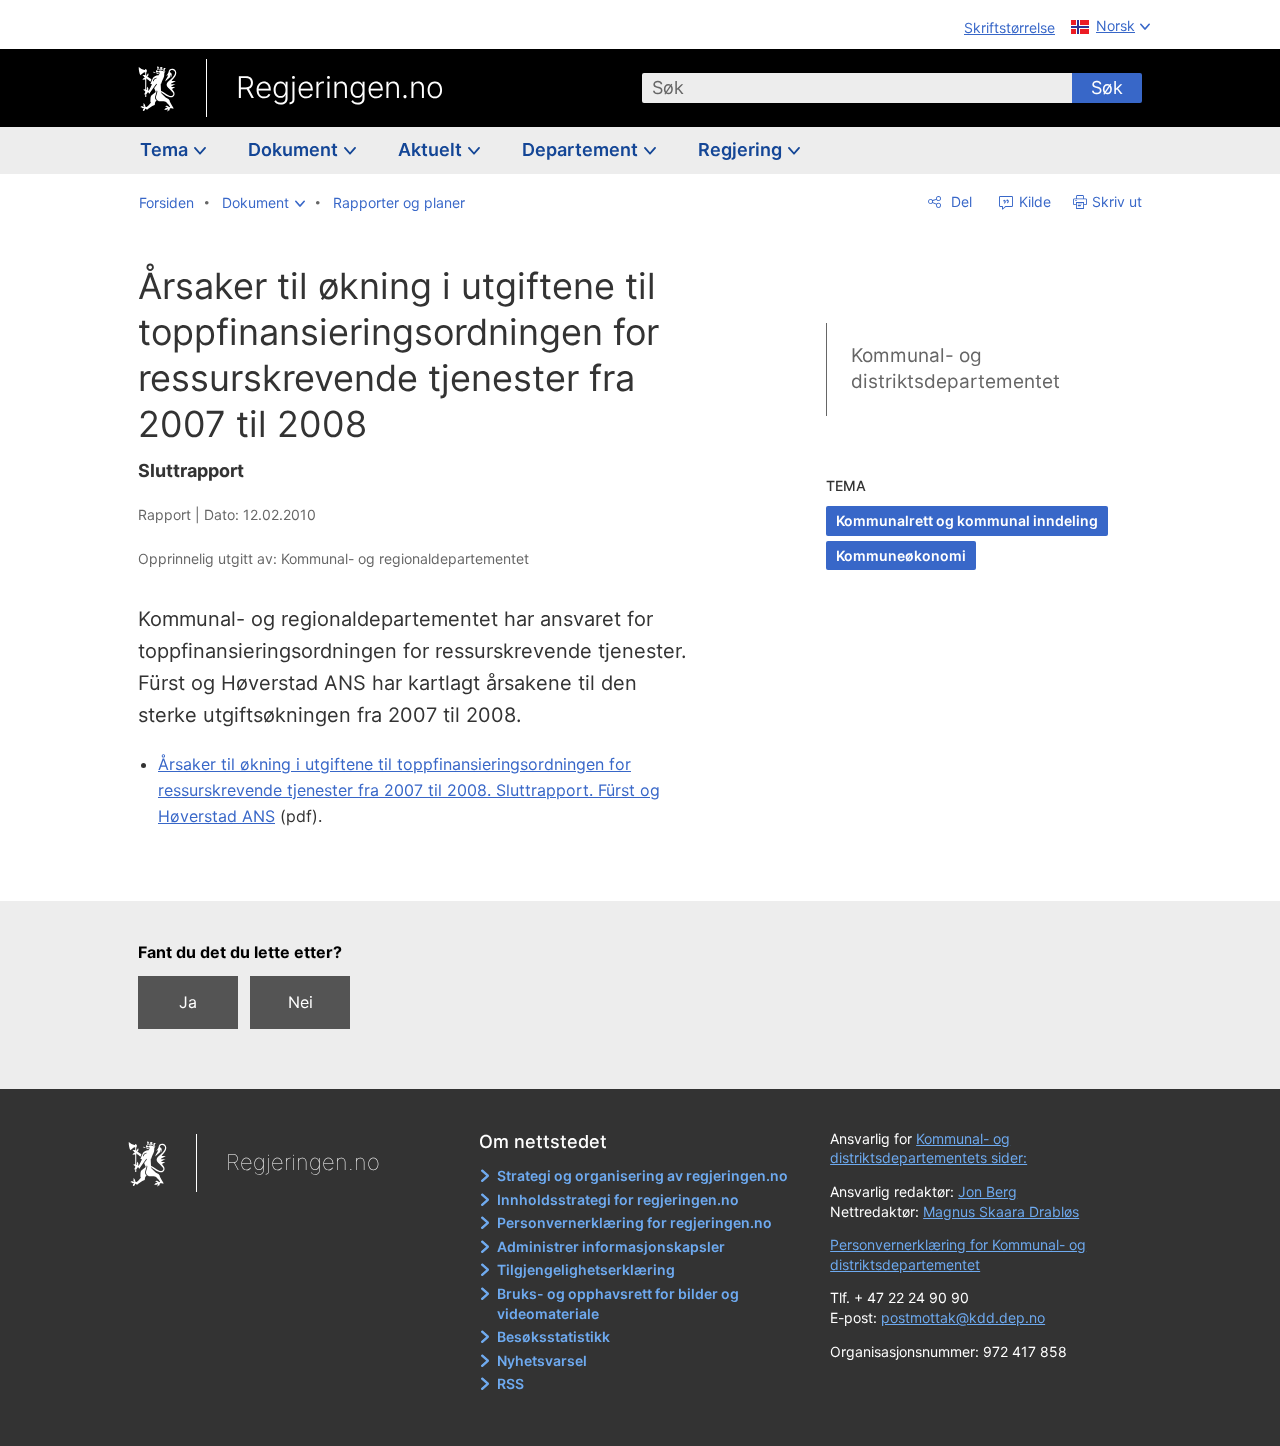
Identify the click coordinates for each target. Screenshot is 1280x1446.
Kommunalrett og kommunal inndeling (967, 520)
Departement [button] (582, 149)
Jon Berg (987, 1191)
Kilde (1033, 201)
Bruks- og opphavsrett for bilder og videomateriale (618, 1303)
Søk (1107, 87)
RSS (510, 1383)
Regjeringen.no (340, 87)
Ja (188, 1002)
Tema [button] (166, 149)
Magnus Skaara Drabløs (1001, 1211)
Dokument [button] (295, 149)
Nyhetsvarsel (542, 1360)
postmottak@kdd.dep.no (963, 1317)
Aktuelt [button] (432, 149)
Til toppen (428, 871)
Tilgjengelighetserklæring (586, 1269)
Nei (300, 1002)
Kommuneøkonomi (901, 555)
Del (959, 201)
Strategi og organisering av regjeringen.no (642, 1175)
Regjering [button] (742, 149)
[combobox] (857, 88)
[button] (263, 203)
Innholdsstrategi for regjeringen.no (618, 1199)
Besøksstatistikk (553, 1336)
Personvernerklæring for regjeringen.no (634, 1222)
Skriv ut (1117, 201)
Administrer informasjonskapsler (611, 1246)
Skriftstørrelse (1009, 27)
